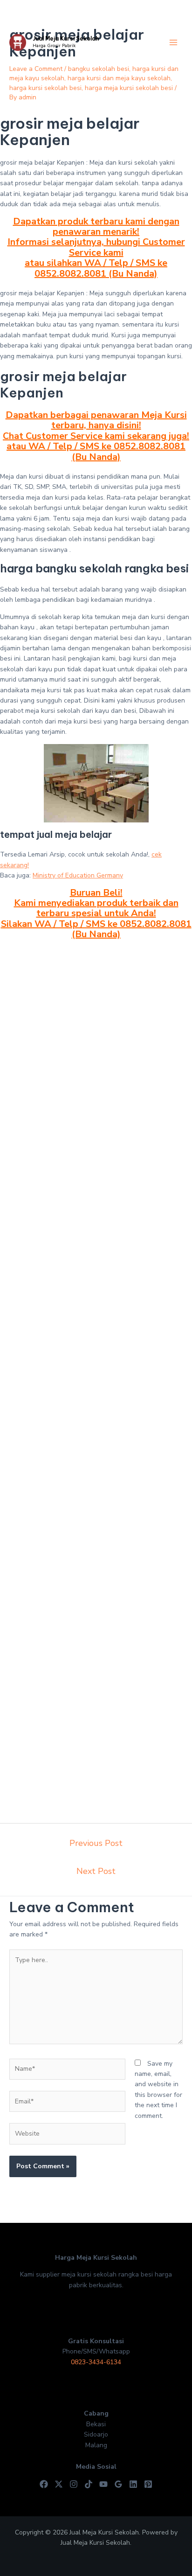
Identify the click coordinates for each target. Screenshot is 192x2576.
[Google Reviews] (118, 2484)
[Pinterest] (148, 2484)
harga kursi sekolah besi (45, 88)
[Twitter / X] (59, 2484)
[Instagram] (74, 2484)
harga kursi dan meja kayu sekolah (119, 78)
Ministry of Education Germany (78, 875)
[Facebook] (44, 2484)
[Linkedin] (133, 2484)
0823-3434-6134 (96, 2362)
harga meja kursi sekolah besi (129, 88)
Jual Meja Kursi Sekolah (66, 38)
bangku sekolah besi (99, 69)
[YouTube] (103, 2484)
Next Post (96, 1871)
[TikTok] (89, 2484)
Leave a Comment (36, 69)
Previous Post (96, 1843)
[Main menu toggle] (173, 43)
